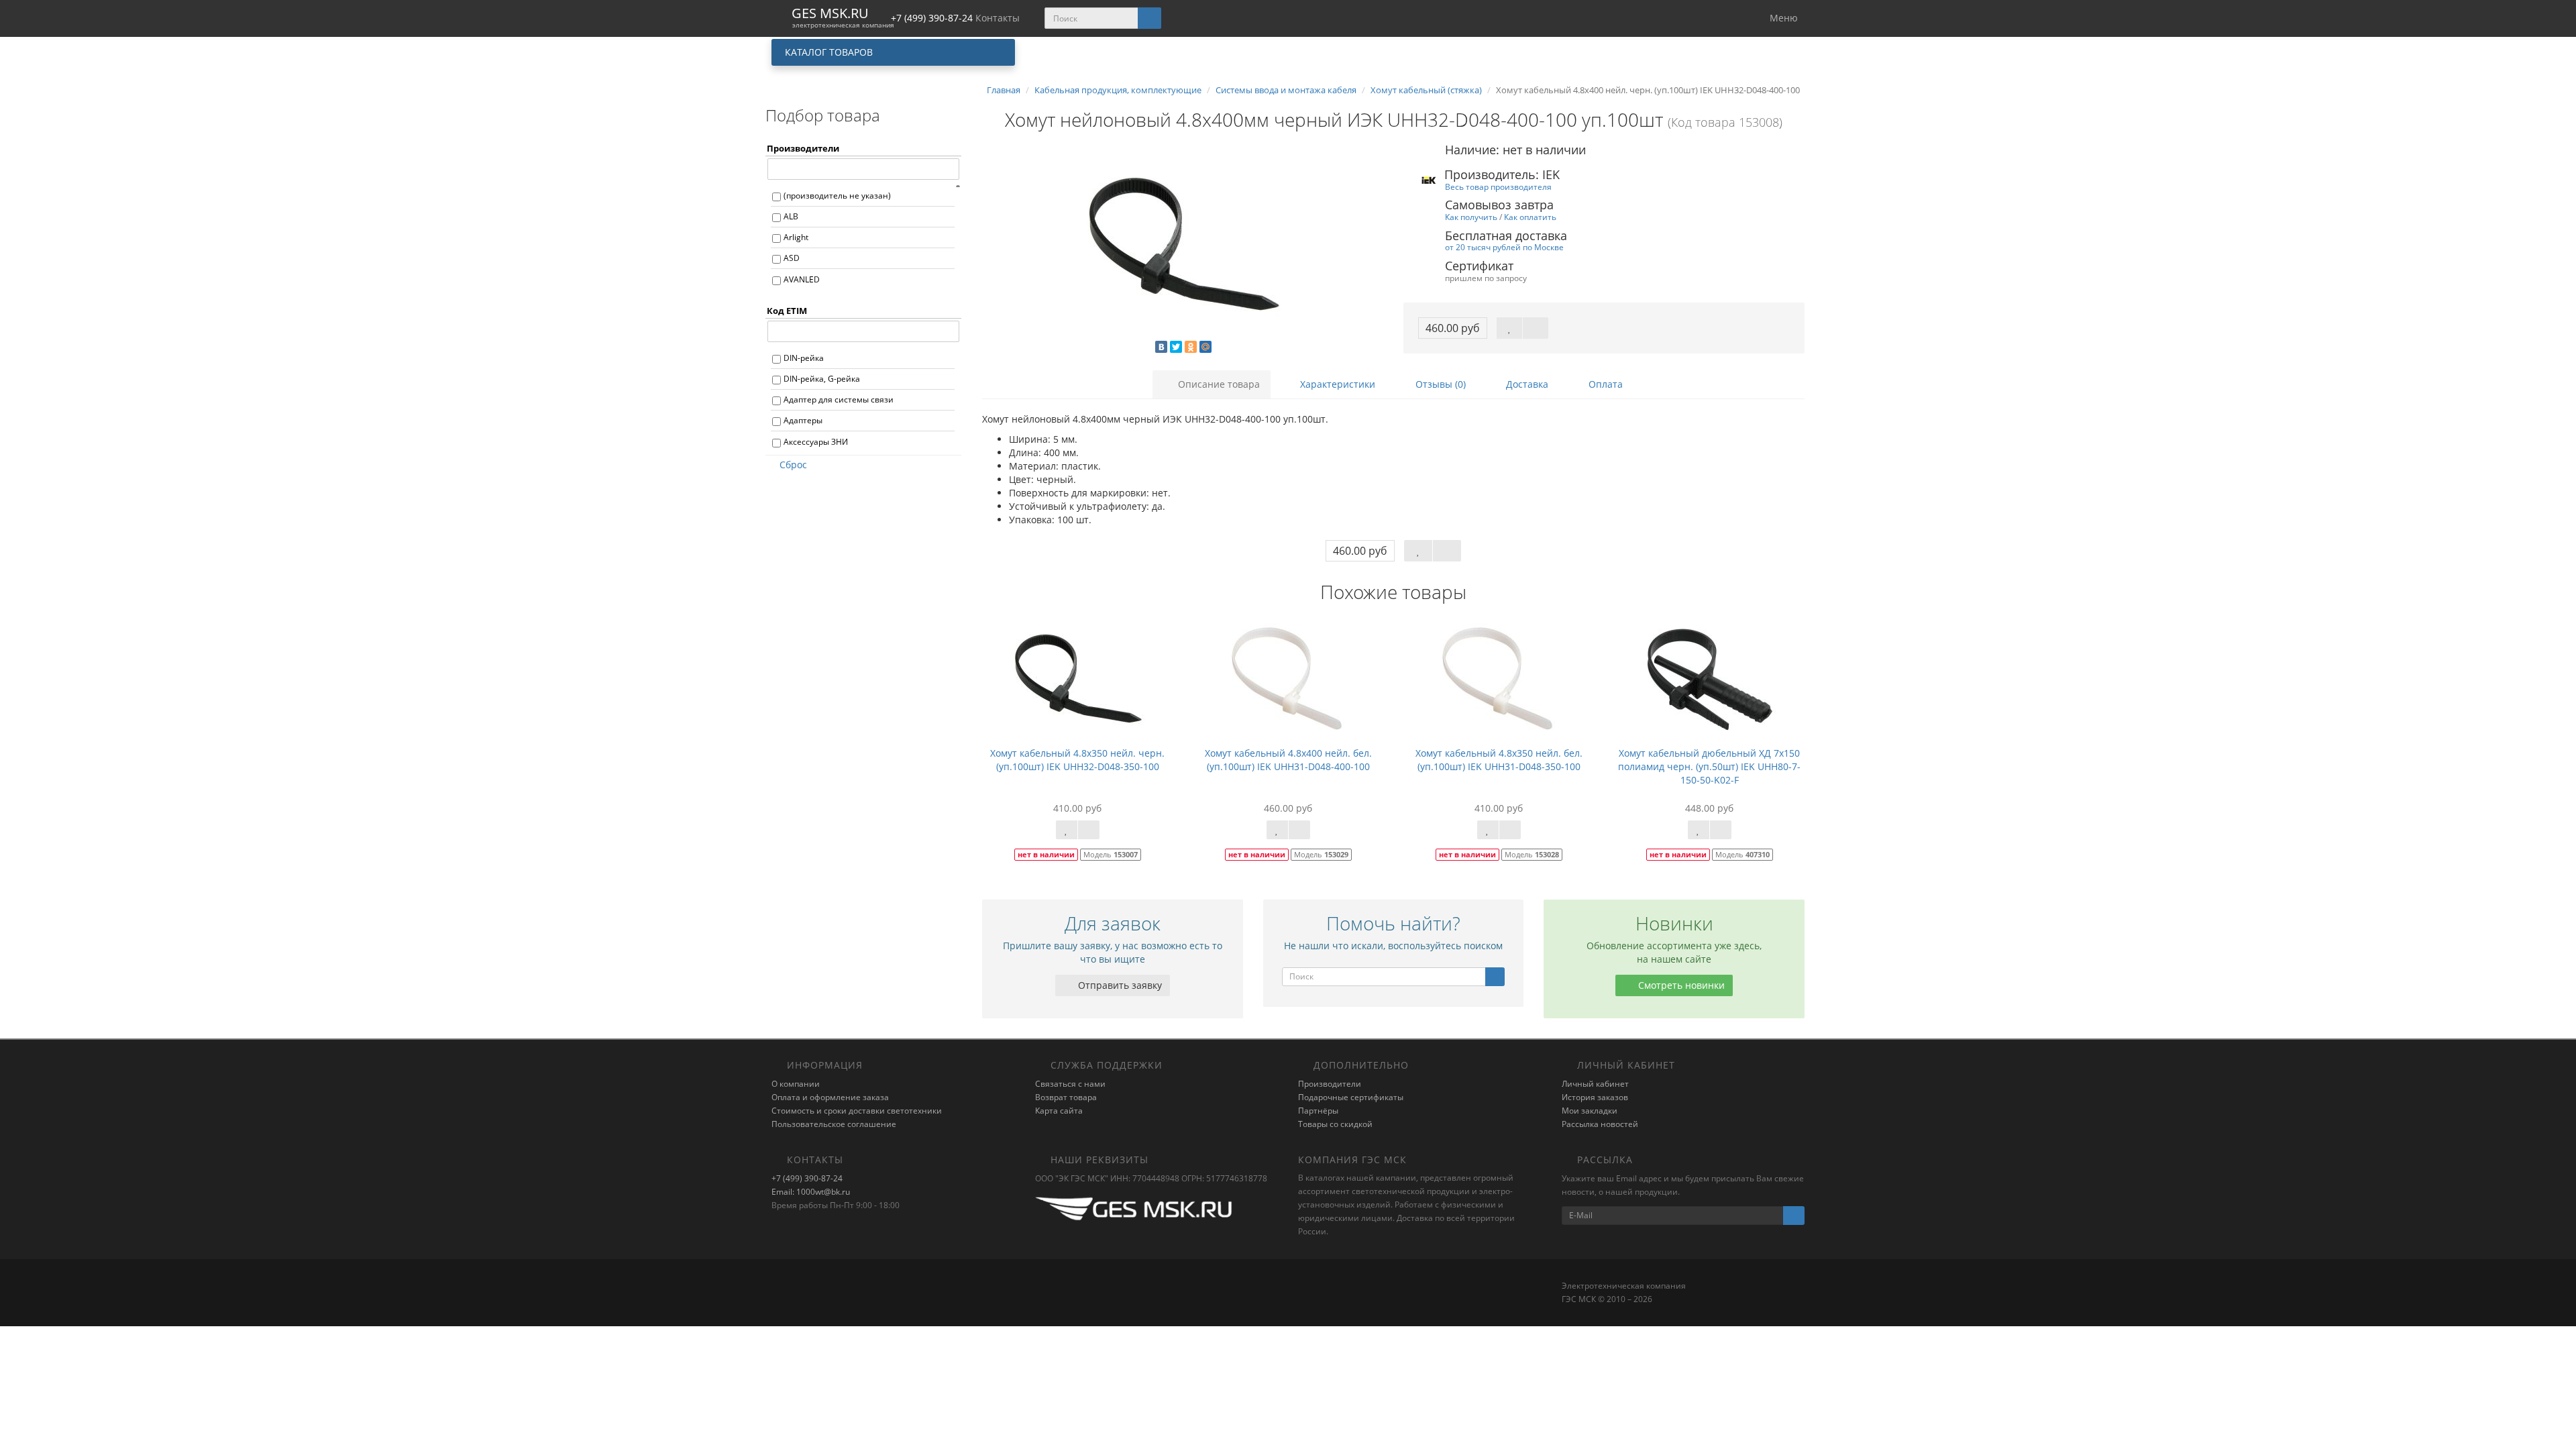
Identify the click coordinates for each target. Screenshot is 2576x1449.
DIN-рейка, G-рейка (822, 379)
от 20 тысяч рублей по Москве (1504, 247)
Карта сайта (1059, 1111)
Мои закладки (1590, 1111)
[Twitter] (1176, 347)
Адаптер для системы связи (839, 399)
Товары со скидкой (1335, 1124)
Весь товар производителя (1498, 186)
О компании (796, 1084)
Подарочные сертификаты (1351, 1097)
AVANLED (802, 279)
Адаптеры (803, 420)
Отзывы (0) (1439, 384)
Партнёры (1318, 1111)
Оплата (1604, 384)
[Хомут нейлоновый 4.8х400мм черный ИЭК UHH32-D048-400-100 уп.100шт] (1183, 246)
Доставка (1526, 384)
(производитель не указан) (837, 196)
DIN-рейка (804, 358)
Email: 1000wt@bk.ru (811, 1192)
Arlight (796, 237)
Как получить (1471, 217)
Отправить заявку (1119, 985)
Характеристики (1336, 384)
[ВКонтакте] (1161, 347)
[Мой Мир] (1205, 347)
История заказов (1595, 1097)
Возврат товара (1066, 1097)
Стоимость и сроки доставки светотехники (857, 1111)
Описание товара (1218, 384)
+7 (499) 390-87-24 (807, 1178)
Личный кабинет (1595, 1084)
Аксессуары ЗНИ (816, 442)
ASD (792, 258)
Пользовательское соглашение (834, 1124)
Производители (1330, 1084)
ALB (791, 216)
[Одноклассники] (1191, 347)
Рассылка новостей (1600, 1124)
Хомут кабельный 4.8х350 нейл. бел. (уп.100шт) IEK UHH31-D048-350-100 (1499, 760)
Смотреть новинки (1680, 985)
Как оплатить (1530, 217)
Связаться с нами (1070, 1084)
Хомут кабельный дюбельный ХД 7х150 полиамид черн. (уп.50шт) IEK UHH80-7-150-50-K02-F (1709, 766)
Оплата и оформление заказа (830, 1097)
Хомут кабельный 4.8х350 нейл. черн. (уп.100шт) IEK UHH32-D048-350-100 (1077, 760)
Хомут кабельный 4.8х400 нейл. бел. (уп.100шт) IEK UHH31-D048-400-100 (1288, 760)
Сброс (793, 465)
